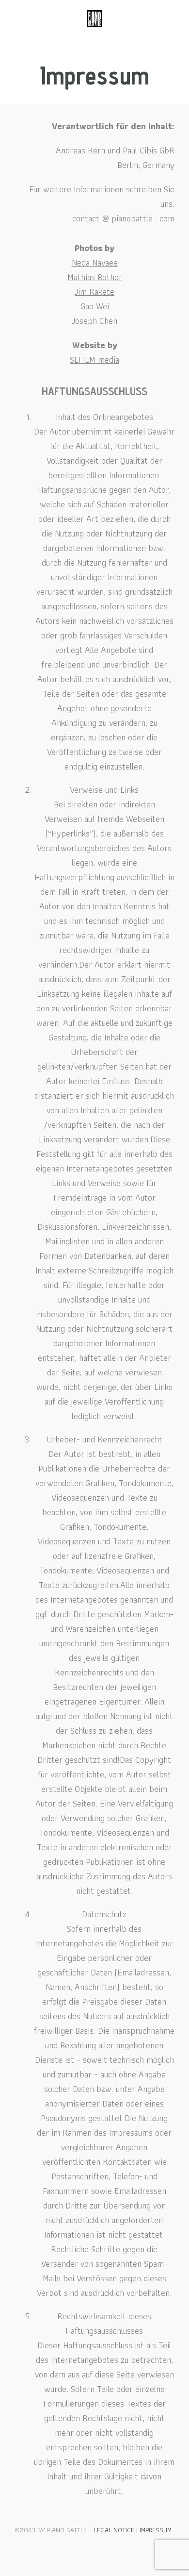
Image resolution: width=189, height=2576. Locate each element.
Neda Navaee (95, 262)
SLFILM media (94, 360)
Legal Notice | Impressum (133, 2530)
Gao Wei (95, 306)
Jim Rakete (94, 292)
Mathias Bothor (95, 277)
